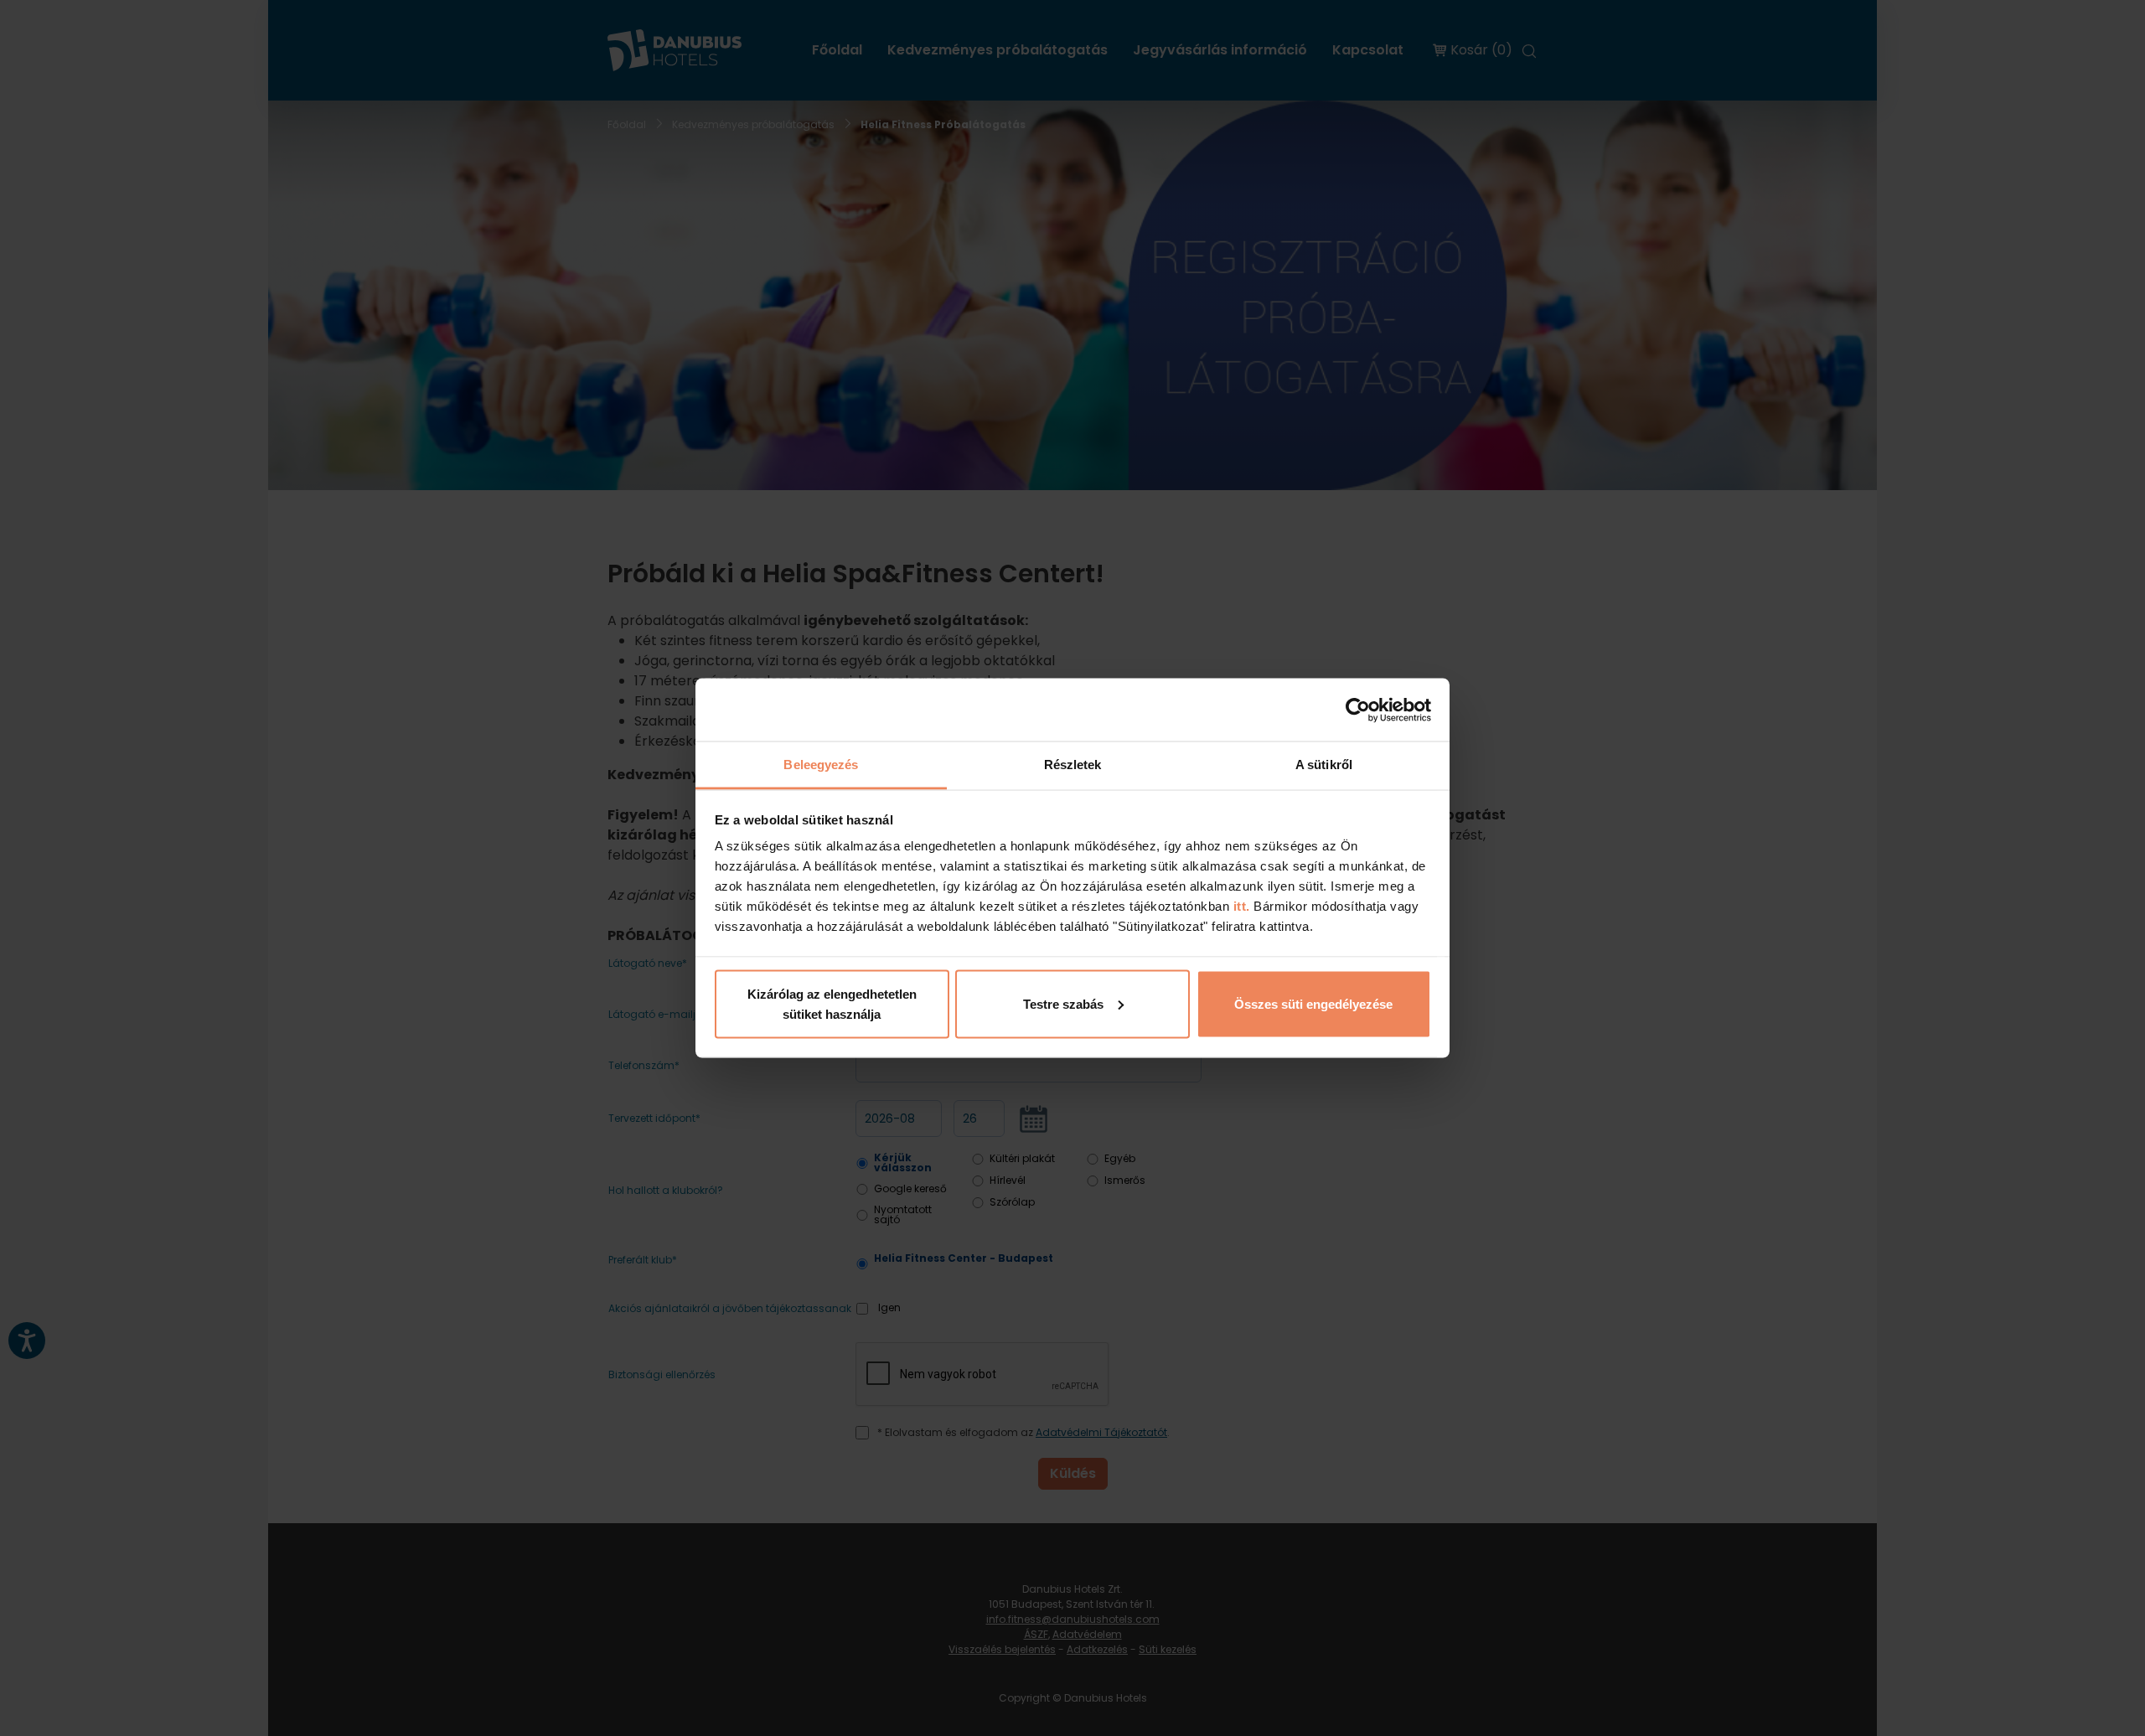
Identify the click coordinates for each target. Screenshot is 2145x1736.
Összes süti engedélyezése (1313, 1003)
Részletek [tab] (1073, 765)
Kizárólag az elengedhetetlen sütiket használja (832, 1003)
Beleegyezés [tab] (821, 765)
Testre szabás (1063, 1003)
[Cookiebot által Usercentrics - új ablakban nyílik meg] (1358, 710)
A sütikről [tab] (1324, 765)
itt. (1240, 906)
